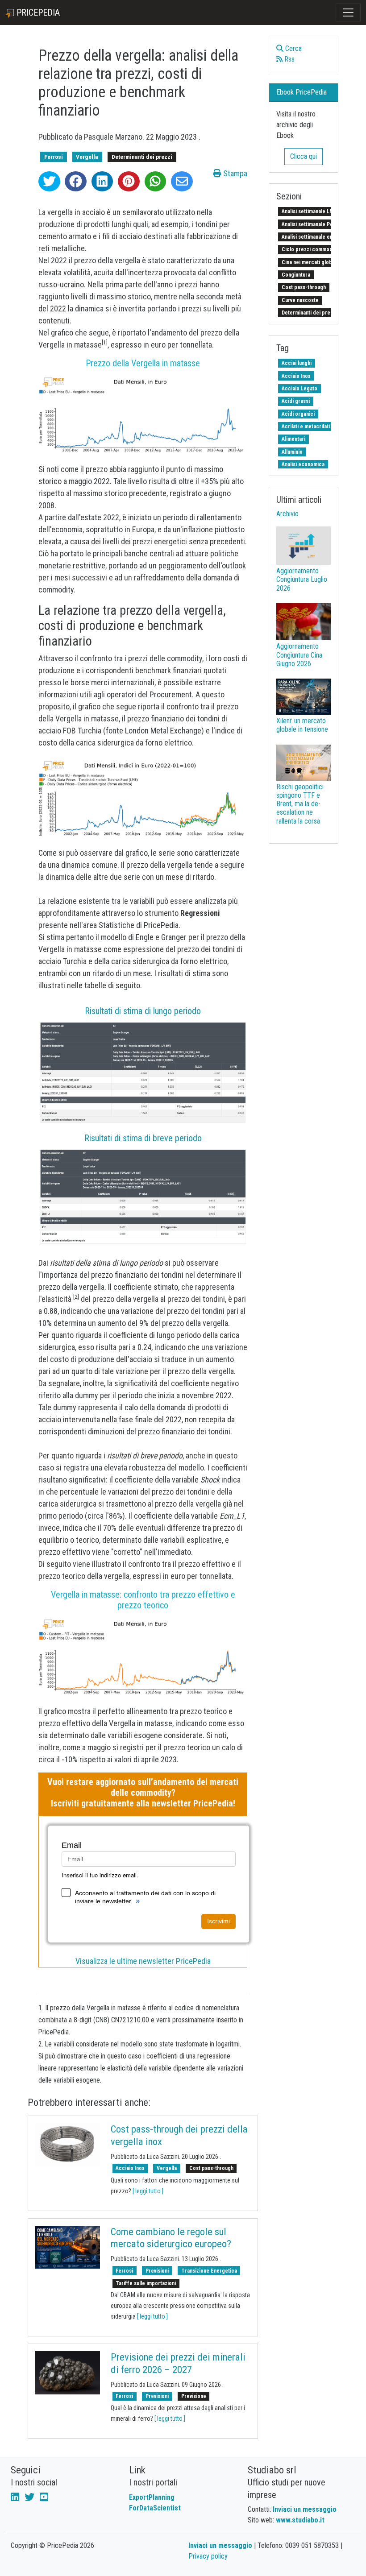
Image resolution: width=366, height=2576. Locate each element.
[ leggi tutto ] (148, 2191)
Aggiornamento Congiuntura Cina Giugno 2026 (299, 655)
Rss (289, 59)
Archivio (287, 514)
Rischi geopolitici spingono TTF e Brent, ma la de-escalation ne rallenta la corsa (300, 804)
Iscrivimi (218, 1921)
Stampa (234, 173)
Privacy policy (208, 2556)
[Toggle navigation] (348, 12)
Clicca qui (304, 156)
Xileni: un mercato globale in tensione (302, 725)
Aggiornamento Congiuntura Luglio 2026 (302, 579)
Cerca (293, 48)
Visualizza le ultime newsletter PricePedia (143, 1961)
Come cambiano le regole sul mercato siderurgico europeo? (171, 2238)
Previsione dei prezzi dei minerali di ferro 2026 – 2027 (178, 2363)
